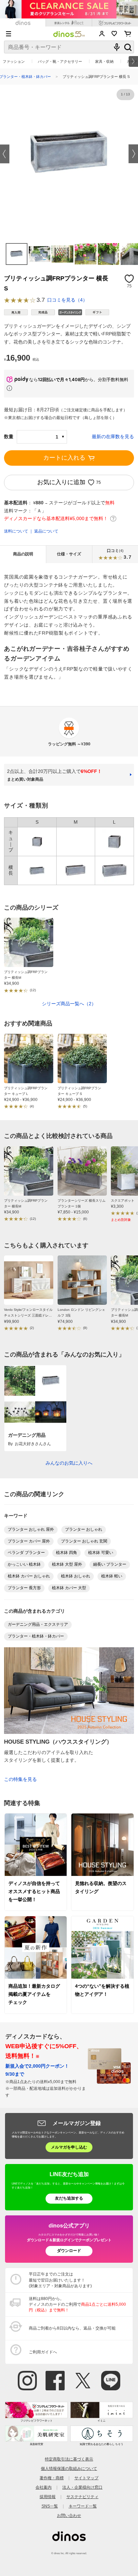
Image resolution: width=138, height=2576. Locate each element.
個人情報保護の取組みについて (69, 2469)
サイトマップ (86, 2478)
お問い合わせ (69, 2516)
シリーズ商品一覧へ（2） (69, 1004)
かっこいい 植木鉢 (24, 1564)
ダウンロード (69, 2251)
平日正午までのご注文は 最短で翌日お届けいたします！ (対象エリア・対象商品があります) (60, 2280)
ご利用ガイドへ (43, 2352)
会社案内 (44, 2487)
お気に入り (114, 34)
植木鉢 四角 (66, 1553)
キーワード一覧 (83, 2506)
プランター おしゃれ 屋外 (31, 1529)
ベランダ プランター (26, 1553)
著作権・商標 (52, 2478)
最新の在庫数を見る (113, 436)
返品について (46, 531)
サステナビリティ (82, 2497)
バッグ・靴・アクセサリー (60, 61)
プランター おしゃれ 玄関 (84, 1541)
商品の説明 (23, 554)
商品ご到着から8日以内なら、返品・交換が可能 (72, 2328)
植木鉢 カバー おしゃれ (29, 1576)
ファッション (14, 61)
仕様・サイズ (69, 554)
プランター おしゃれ (84, 1529)
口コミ (119, 554)
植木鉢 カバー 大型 (69, 1588)
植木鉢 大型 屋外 (67, 1564)
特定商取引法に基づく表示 (69, 2459)
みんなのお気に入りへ (69, 1463)
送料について (16, 531)
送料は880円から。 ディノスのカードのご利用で (77, 2304)
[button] (5, 154)
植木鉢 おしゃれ (76, 1576)
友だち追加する (69, 2198)
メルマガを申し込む (69, 2147)
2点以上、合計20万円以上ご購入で (54, 775)
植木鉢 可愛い (101, 1553)
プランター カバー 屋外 (29, 1541)
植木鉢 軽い (112, 1576)
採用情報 (48, 2497)
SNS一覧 (50, 2506)
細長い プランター (110, 1564)
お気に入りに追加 (61, 482)
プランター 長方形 (24, 1588)
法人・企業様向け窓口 (82, 2487)
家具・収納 (104, 61)
